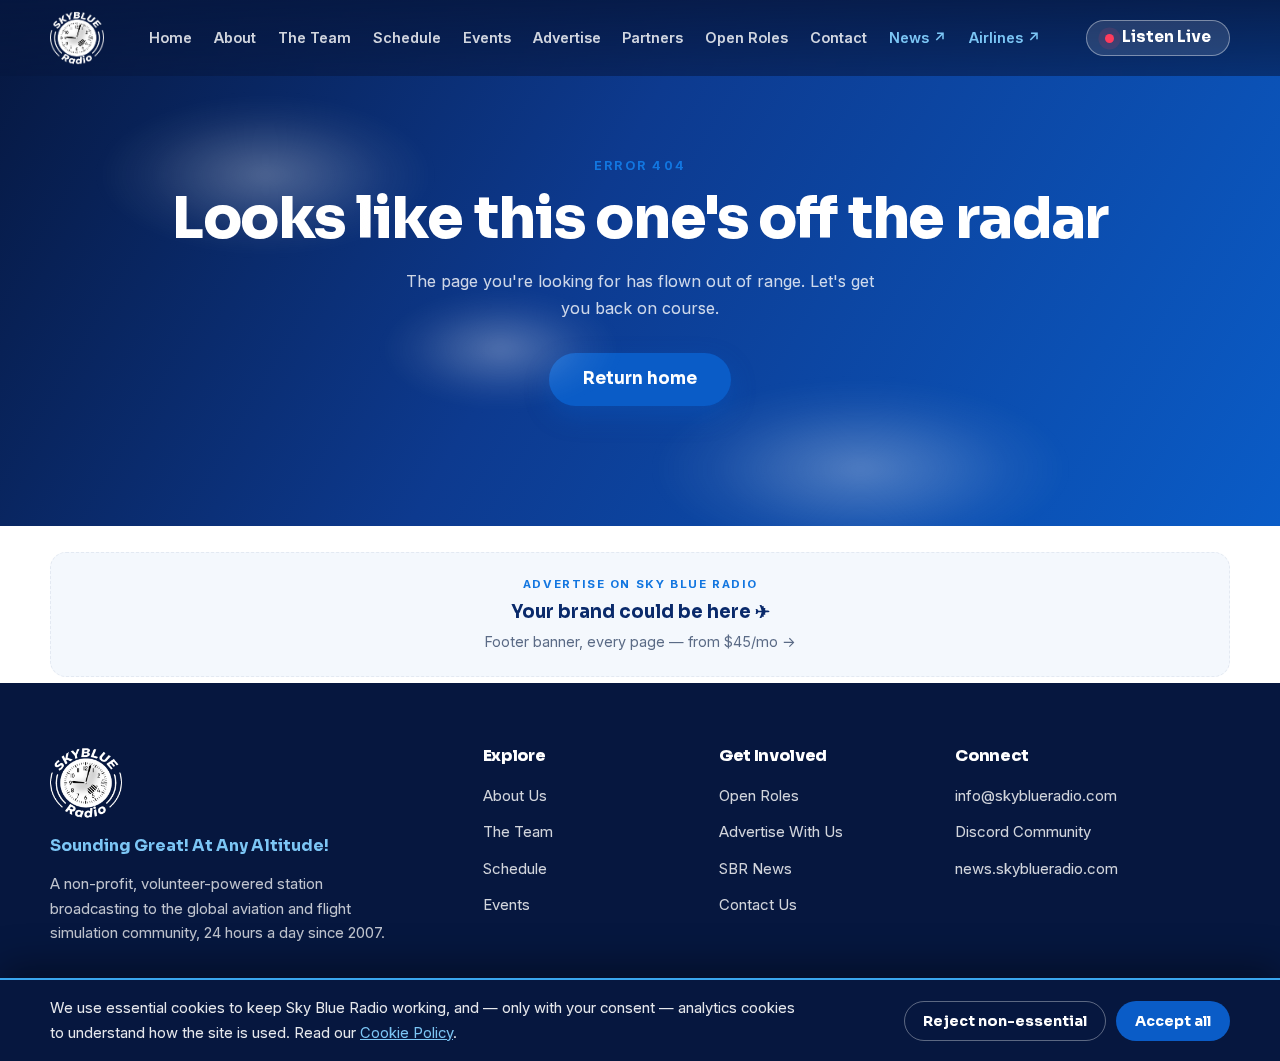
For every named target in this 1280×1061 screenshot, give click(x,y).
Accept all (1173, 1021)
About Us (515, 796)
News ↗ (918, 37)
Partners (652, 37)
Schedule (407, 37)
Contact (838, 37)
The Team (314, 37)
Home (170, 37)
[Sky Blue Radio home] (77, 38)
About (235, 37)
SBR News (755, 869)
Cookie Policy (406, 1033)
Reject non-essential (1005, 1021)
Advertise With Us (781, 832)
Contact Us (758, 905)
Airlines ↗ (1005, 37)
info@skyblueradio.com (1036, 796)
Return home (640, 378)
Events (487, 37)
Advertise (567, 37)
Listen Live (1166, 37)
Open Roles (746, 37)
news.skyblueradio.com (1036, 869)
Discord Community (1023, 832)
